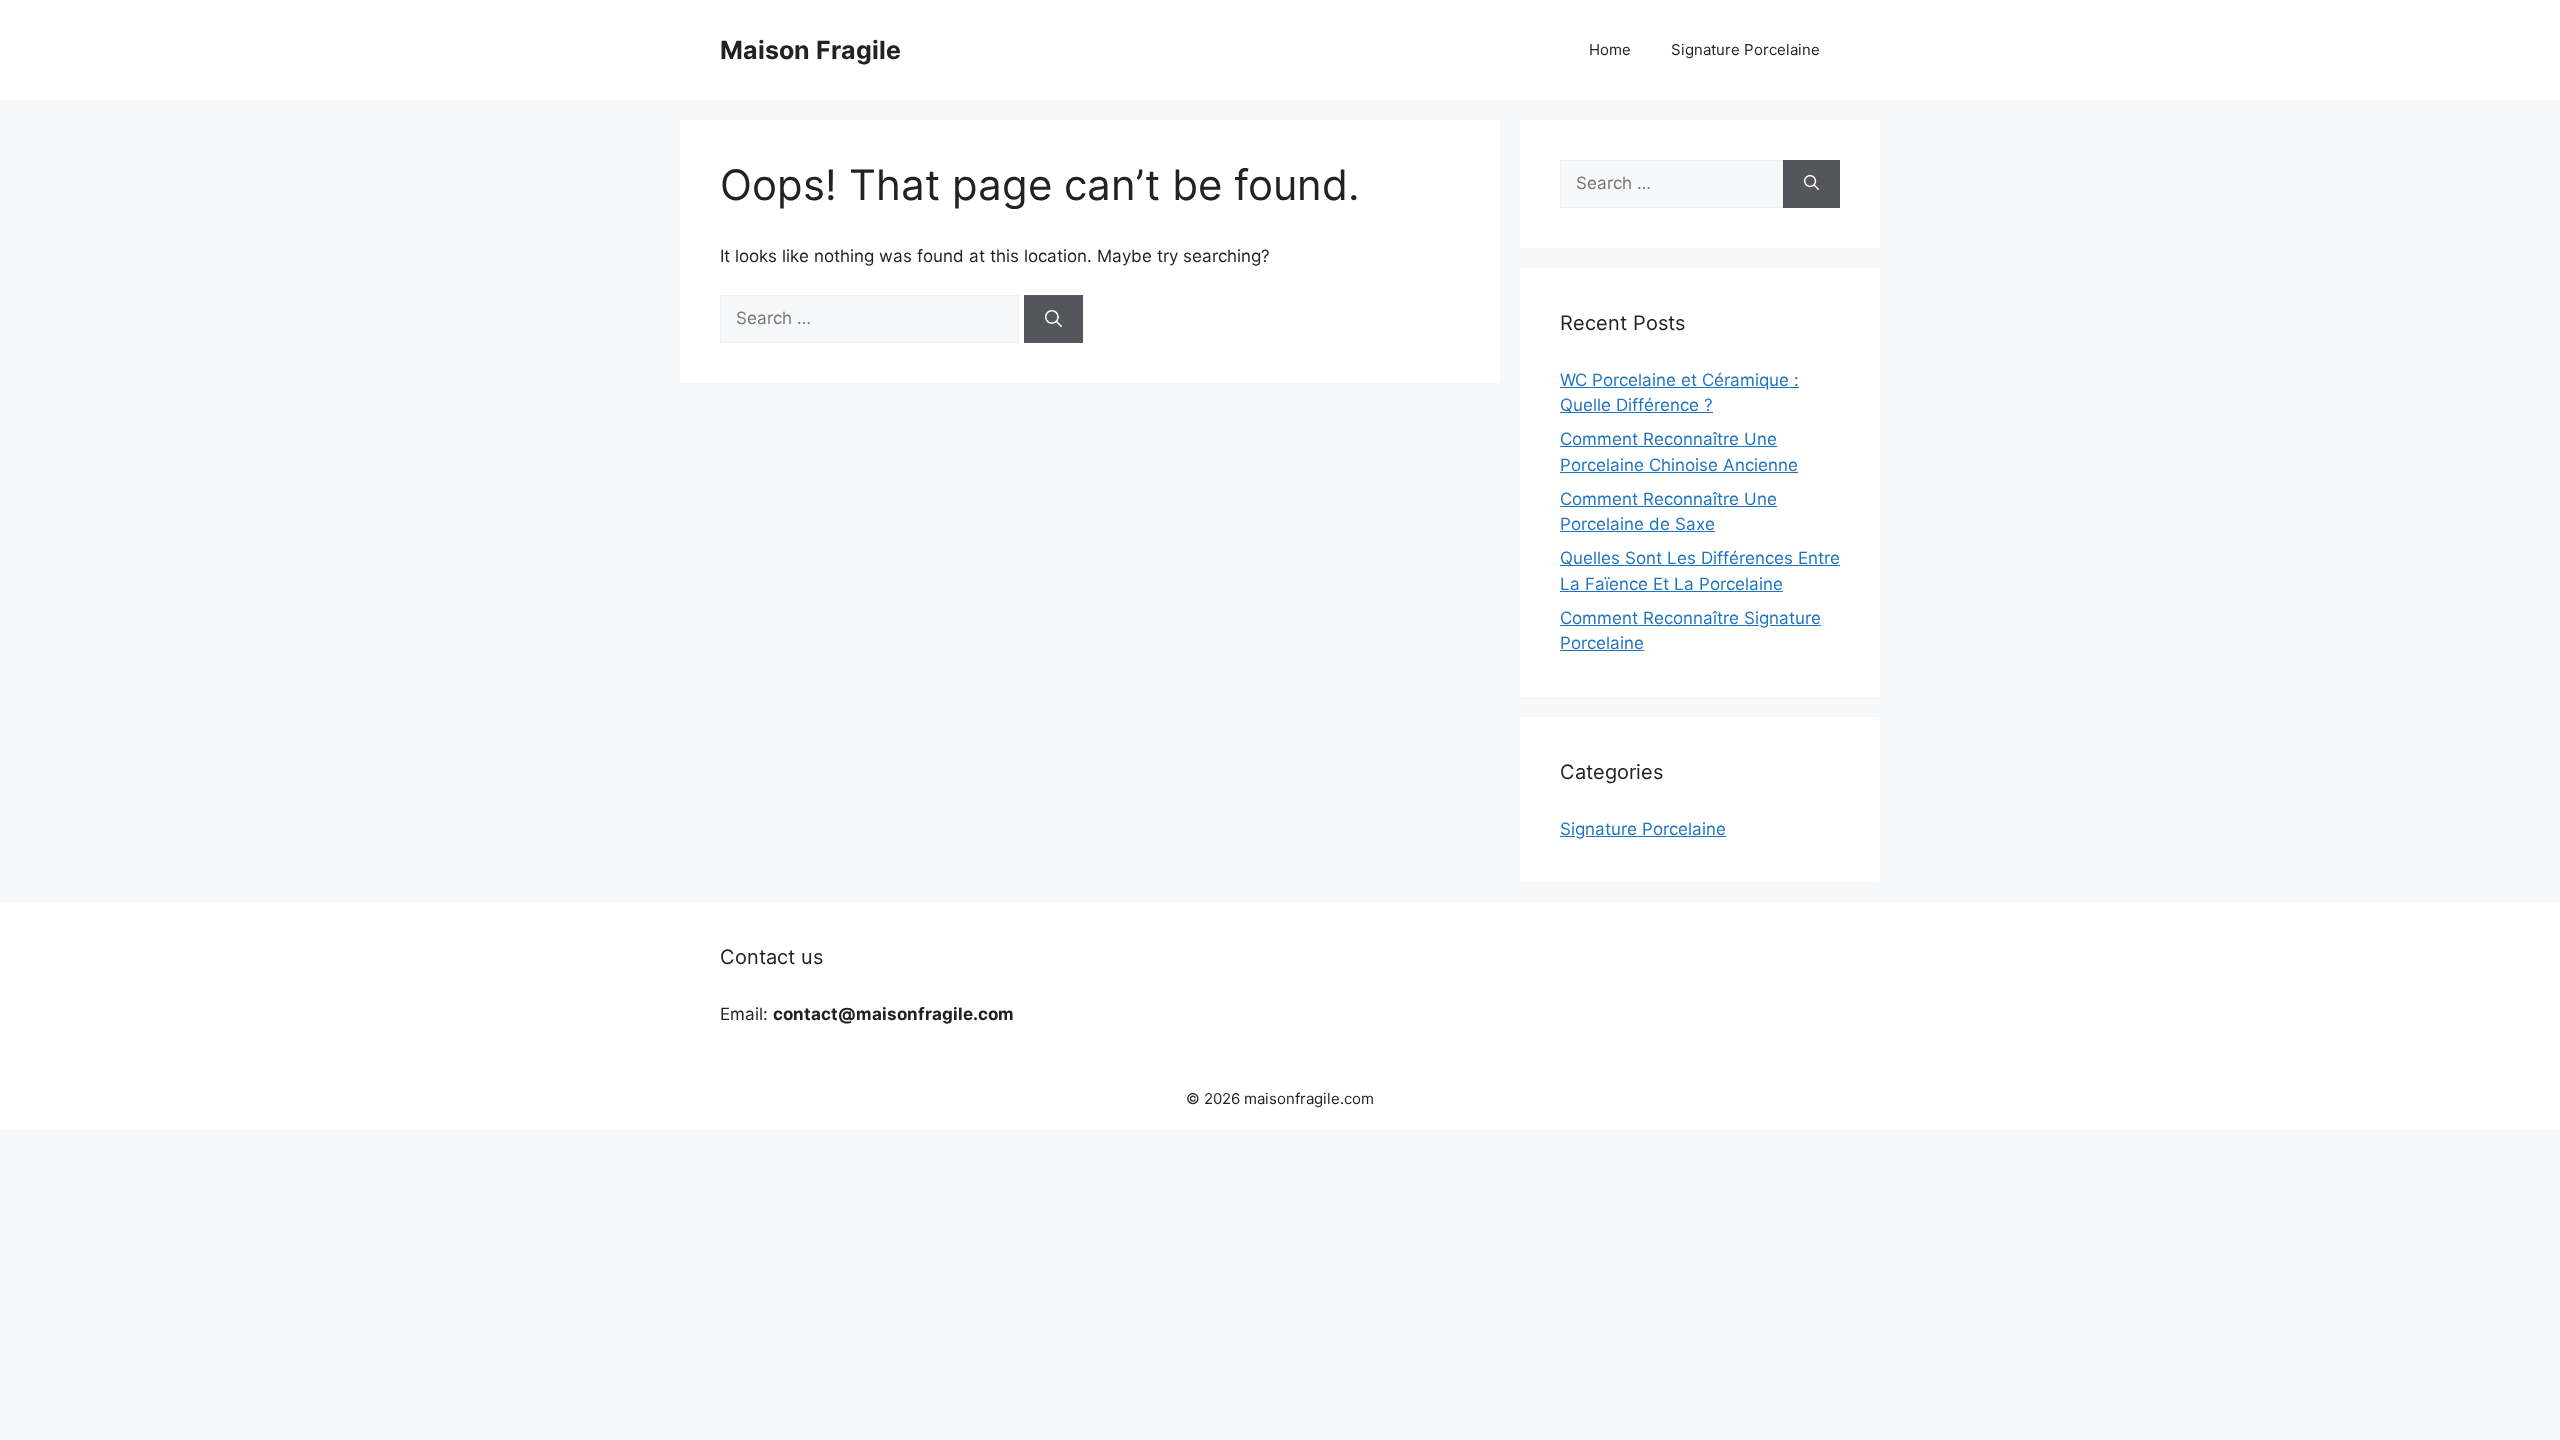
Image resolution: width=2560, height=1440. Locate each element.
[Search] (1053, 319)
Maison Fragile (810, 50)
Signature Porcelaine (1745, 49)
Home (1610, 49)
